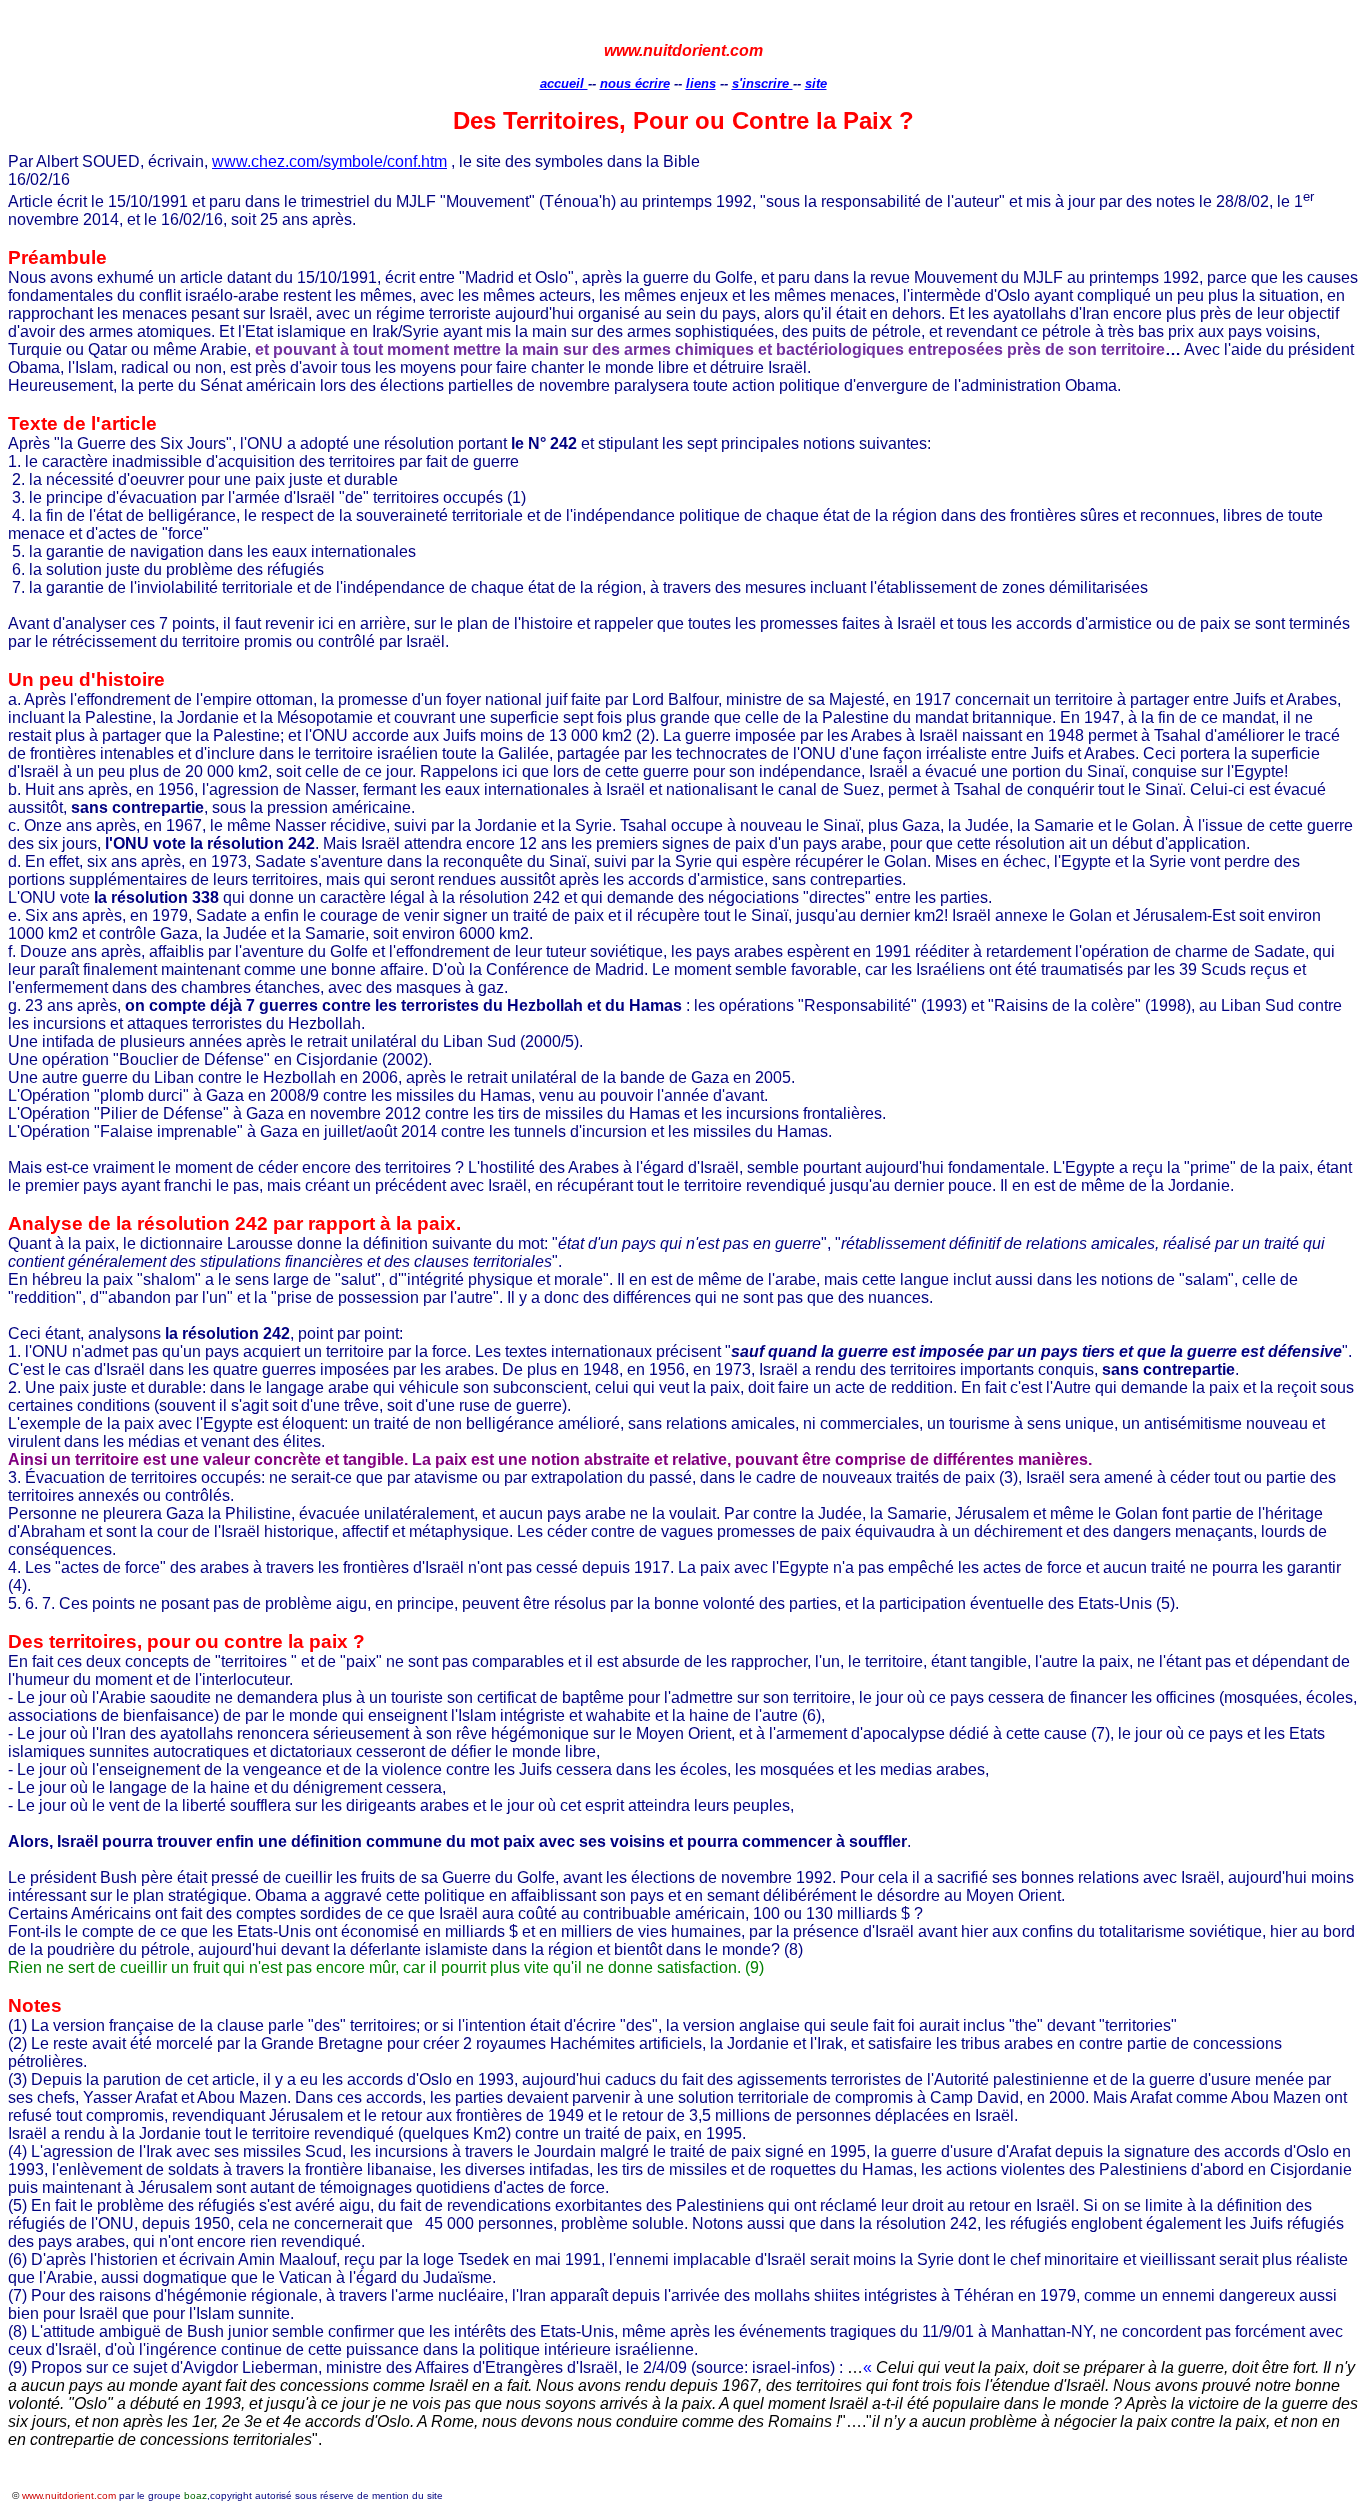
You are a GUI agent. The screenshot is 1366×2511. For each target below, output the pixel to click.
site (816, 83)
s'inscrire (762, 83)
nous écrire (635, 83)
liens (701, 83)
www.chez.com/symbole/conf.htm (329, 161)
